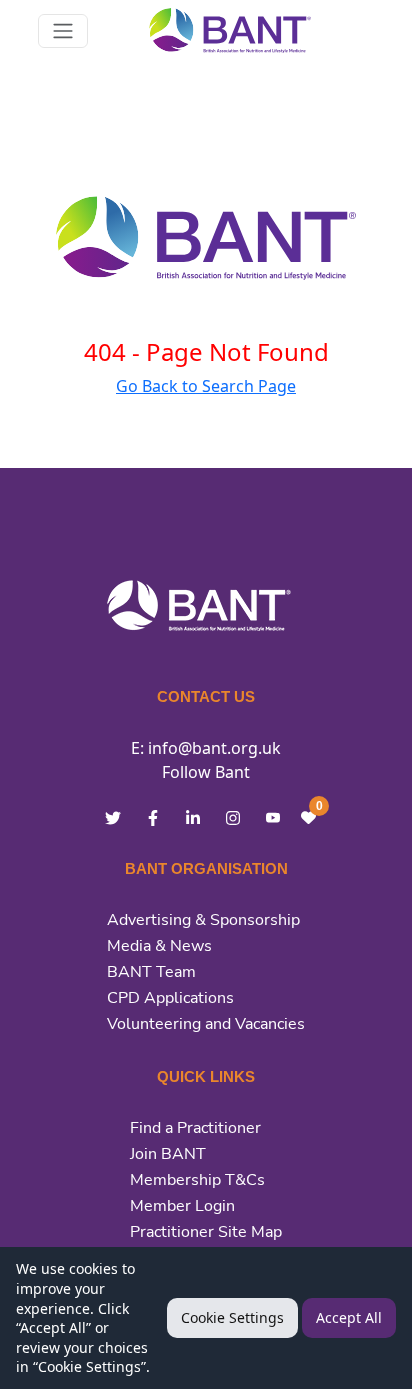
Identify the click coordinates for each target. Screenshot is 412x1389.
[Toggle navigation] (63, 31)
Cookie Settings (232, 1317)
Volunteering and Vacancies (206, 1024)
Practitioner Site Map (206, 1232)
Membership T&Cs (197, 1180)
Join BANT (168, 1154)
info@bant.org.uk (214, 748)
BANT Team (151, 972)
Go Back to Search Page (206, 386)
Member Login (182, 1206)
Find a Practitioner (195, 1128)
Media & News (159, 946)
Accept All (349, 1317)
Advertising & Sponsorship (203, 920)
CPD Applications (170, 998)
